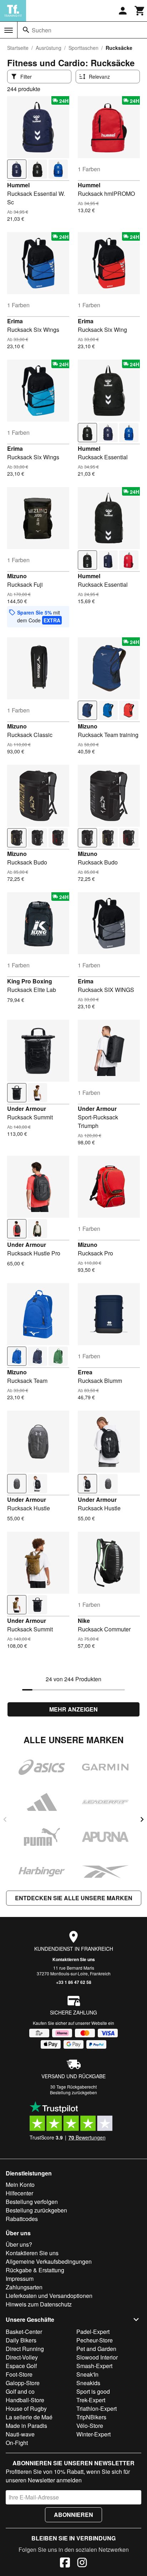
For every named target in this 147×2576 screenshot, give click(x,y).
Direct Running (25, 2349)
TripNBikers (91, 2417)
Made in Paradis (26, 2426)
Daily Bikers (21, 2340)
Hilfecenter (19, 2193)
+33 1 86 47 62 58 (74, 1982)
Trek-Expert (91, 2400)
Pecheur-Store (95, 2340)
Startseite (18, 48)
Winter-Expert (93, 2434)
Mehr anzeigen (73, 1709)
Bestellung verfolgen (32, 2202)
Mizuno (17, 576)
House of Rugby (26, 2408)
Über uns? (19, 2244)
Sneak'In (87, 2374)
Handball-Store (25, 2400)
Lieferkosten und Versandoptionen (49, 2296)
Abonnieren (73, 2515)
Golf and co (20, 2391)
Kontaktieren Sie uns (74, 1959)
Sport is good (93, 2391)
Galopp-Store (23, 2383)
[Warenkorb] (140, 11)
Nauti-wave (20, 2434)
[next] (142, 1819)
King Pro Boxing (30, 981)
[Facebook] (65, 2564)
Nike (84, 1621)
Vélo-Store (90, 2426)
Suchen (42, 30)
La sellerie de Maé (29, 2417)
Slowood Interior (97, 2357)
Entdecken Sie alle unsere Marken (74, 1898)
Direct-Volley (22, 2357)
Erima (15, 321)
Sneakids (88, 2383)
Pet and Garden (96, 2349)
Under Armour (27, 1109)
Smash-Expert (94, 2366)
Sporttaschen (83, 48)
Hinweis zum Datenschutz (39, 2304)
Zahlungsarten (24, 2287)
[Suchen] (26, 30)
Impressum (20, 2279)
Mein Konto (20, 2185)
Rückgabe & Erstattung (35, 2270)
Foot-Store (19, 2374)
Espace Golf (21, 2366)
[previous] (5, 1819)
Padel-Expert (93, 2332)
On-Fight (17, 2443)
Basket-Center (24, 2332)
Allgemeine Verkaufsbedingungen (49, 2261)
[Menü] (9, 30)
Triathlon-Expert (97, 2408)
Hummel (18, 185)
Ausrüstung (49, 48)
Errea (85, 1372)
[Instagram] (82, 2564)
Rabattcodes (22, 2219)
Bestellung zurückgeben (73, 2092)
